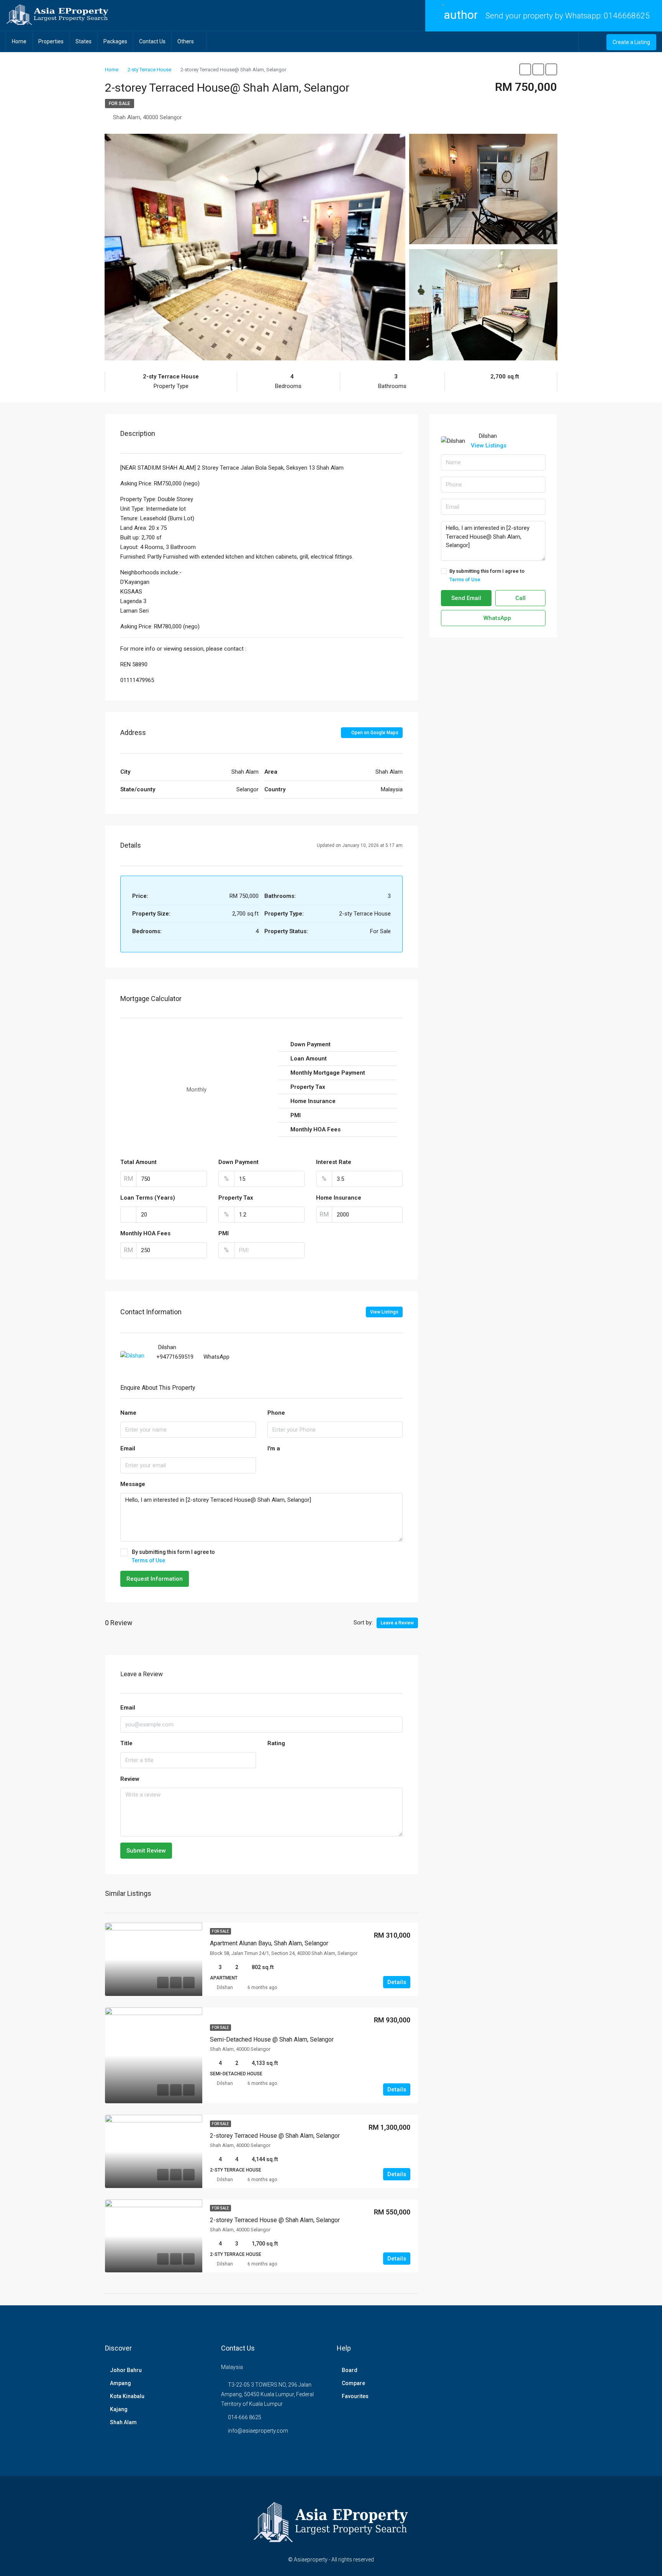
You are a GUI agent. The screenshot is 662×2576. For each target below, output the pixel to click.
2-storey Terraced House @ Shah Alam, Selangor (275, 2136)
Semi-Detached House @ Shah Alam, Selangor (272, 2039)
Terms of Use (148, 1560)
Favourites (355, 2396)
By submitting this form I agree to (173, 1556)
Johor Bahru (126, 2370)
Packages (115, 41)
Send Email (466, 598)
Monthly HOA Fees (145, 1233)
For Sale (120, 104)
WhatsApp (216, 1357)
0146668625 (627, 16)
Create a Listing (631, 42)
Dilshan (225, 1987)
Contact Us (152, 41)
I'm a (274, 1448)
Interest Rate (334, 1162)
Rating (276, 1743)
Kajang (119, 2409)
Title (126, 1743)
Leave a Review (397, 1623)
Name (128, 1413)
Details (397, 1982)
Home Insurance (339, 1198)
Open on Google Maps (374, 733)
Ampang (120, 2383)
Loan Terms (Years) (148, 1198)
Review (130, 1779)
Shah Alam (123, 2422)
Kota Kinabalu (127, 2396)
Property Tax (236, 1198)
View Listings (384, 1312)
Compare (353, 2383)
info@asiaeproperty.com (258, 2431)
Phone (276, 1413)
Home (19, 41)
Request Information (155, 1579)
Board (350, 2370)
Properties (51, 41)
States (84, 41)
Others (186, 41)
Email (128, 1448)
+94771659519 (175, 1357)
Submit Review (146, 1851)
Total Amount (138, 1162)
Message (133, 1484)
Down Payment (238, 1162)
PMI (224, 1233)
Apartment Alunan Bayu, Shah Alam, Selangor (269, 1943)
